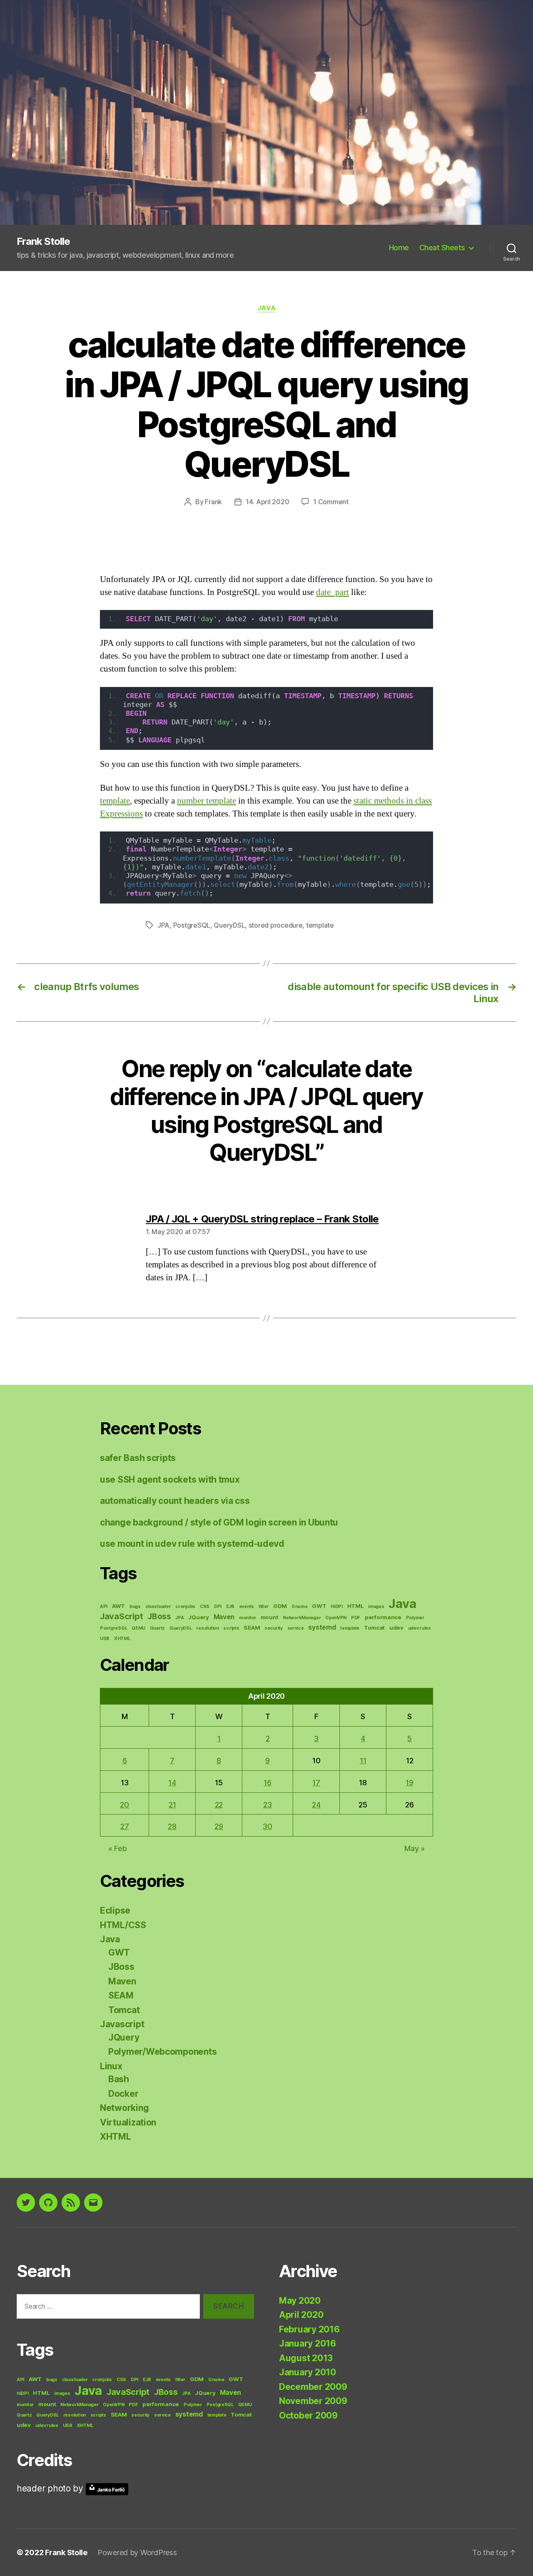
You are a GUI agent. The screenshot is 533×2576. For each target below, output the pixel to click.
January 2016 (308, 2343)
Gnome (300, 1607)
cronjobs (185, 1607)
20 (124, 1805)
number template (207, 801)
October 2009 (308, 2415)
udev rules (420, 1628)
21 (172, 1805)
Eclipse (115, 1910)
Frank (213, 502)
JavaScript (121, 1616)
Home (399, 248)
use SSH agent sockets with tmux (170, 1480)
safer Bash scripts (138, 1458)
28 (172, 1826)
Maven (224, 1617)
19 (409, 1783)
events (247, 1607)
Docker (123, 2094)
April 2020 (301, 2315)
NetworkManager (302, 1618)
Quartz (157, 1628)
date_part (333, 592)
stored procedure (276, 925)
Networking (124, 2108)
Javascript (122, 2024)
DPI (218, 1607)
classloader (158, 1607)
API (104, 1607)
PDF (356, 1618)
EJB (230, 1607)
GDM (280, 1606)
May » (415, 1848)
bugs (135, 1607)
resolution (207, 1628)
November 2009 (313, 2401)
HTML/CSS (123, 1925)
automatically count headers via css (175, 1501)
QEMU (138, 1628)
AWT (118, 1606)
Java (266, 308)
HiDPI (337, 1607)
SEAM (252, 1628)
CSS (205, 1607)
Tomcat (374, 1628)
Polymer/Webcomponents (162, 2052)
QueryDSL (229, 925)
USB (105, 1639)
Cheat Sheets (442, 248)
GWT (319, 1606)
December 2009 (313, 2387)
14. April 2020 (267, 502)
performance (383, 1617)
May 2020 (300, 2301)
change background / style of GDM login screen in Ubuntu (219, 1522)
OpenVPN (336, 1618)
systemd (322, 1627)
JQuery (198, 1617)
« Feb (118, 1848)
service (296, 1628)
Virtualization (128, 2122)
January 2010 (308, 2372)
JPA (163, 925)
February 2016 (309, 2329)
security (274, 1628)
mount (270, 1617)
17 (316, 1783)
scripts (231, 1628)
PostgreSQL (192, 925)
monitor (248, 1618)
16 (267, 1783)
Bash (119, 2079)
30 (267, 1826)
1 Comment (331, 502)
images (376, 1607)
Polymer (415, 1618)
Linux (111, 2066)
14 (172, 1783)
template (115, 801)
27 (125, 1826)
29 (219, 1826)
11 (363, 1761)
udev (396, 1628)
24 (316, 1805)
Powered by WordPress (137, 2552)
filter (264, 1607)
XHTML (122, 1639)
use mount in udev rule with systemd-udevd (192, 1544)
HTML (356, 1606)
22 (219, 1805)
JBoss (159, 1617)
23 (267, 1805)
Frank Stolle (43, 241)
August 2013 (306, 2358)
